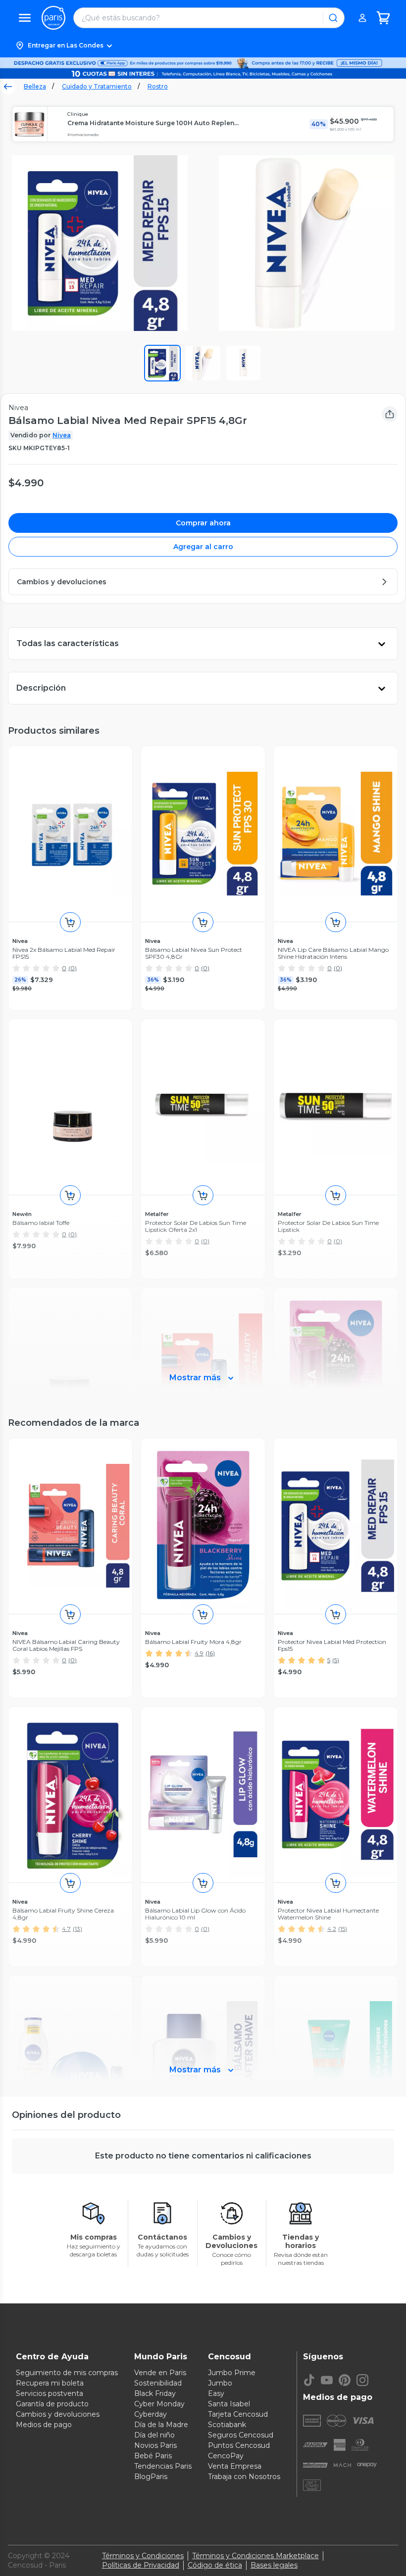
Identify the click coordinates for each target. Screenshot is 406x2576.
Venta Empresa (235, 2466)
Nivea (62, 435)
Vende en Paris (160, 2373)
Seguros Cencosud (241, 2435)
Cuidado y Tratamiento (97, 86)
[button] (203, 46)
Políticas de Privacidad (141, 2565)
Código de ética (215, 2565)
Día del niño (154, 2435)
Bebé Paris (153, 2456)
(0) (73, 968)
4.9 (199, 1653)
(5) (336, 1660)
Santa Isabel (229, 2404)
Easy (216, 2393)
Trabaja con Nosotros (244, 2477)
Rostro (158, 86)
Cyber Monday (159, 2404)
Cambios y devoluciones (58, 2414)
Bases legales (274, 2565)
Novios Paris (155, 2445)
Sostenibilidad (158, 2383)
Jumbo (220, 2383)
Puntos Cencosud (239, 2445)
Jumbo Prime (232, 2373)
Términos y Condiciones (143, 2556)
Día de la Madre (161, 2425)
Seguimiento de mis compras (67, 2373)
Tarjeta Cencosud (238, 2414)
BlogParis (151, 2477)
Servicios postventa (50, 2393)
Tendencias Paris (163, 2466)
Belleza (35, 86)
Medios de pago (44, 2425)
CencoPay (226, 2456)
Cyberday (151, 2414)
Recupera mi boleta (50, 2383)
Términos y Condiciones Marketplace (255, 2556)
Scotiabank (227, 2425)
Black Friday (155, 2393)
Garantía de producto (52, 2404)
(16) (210, 1653)
